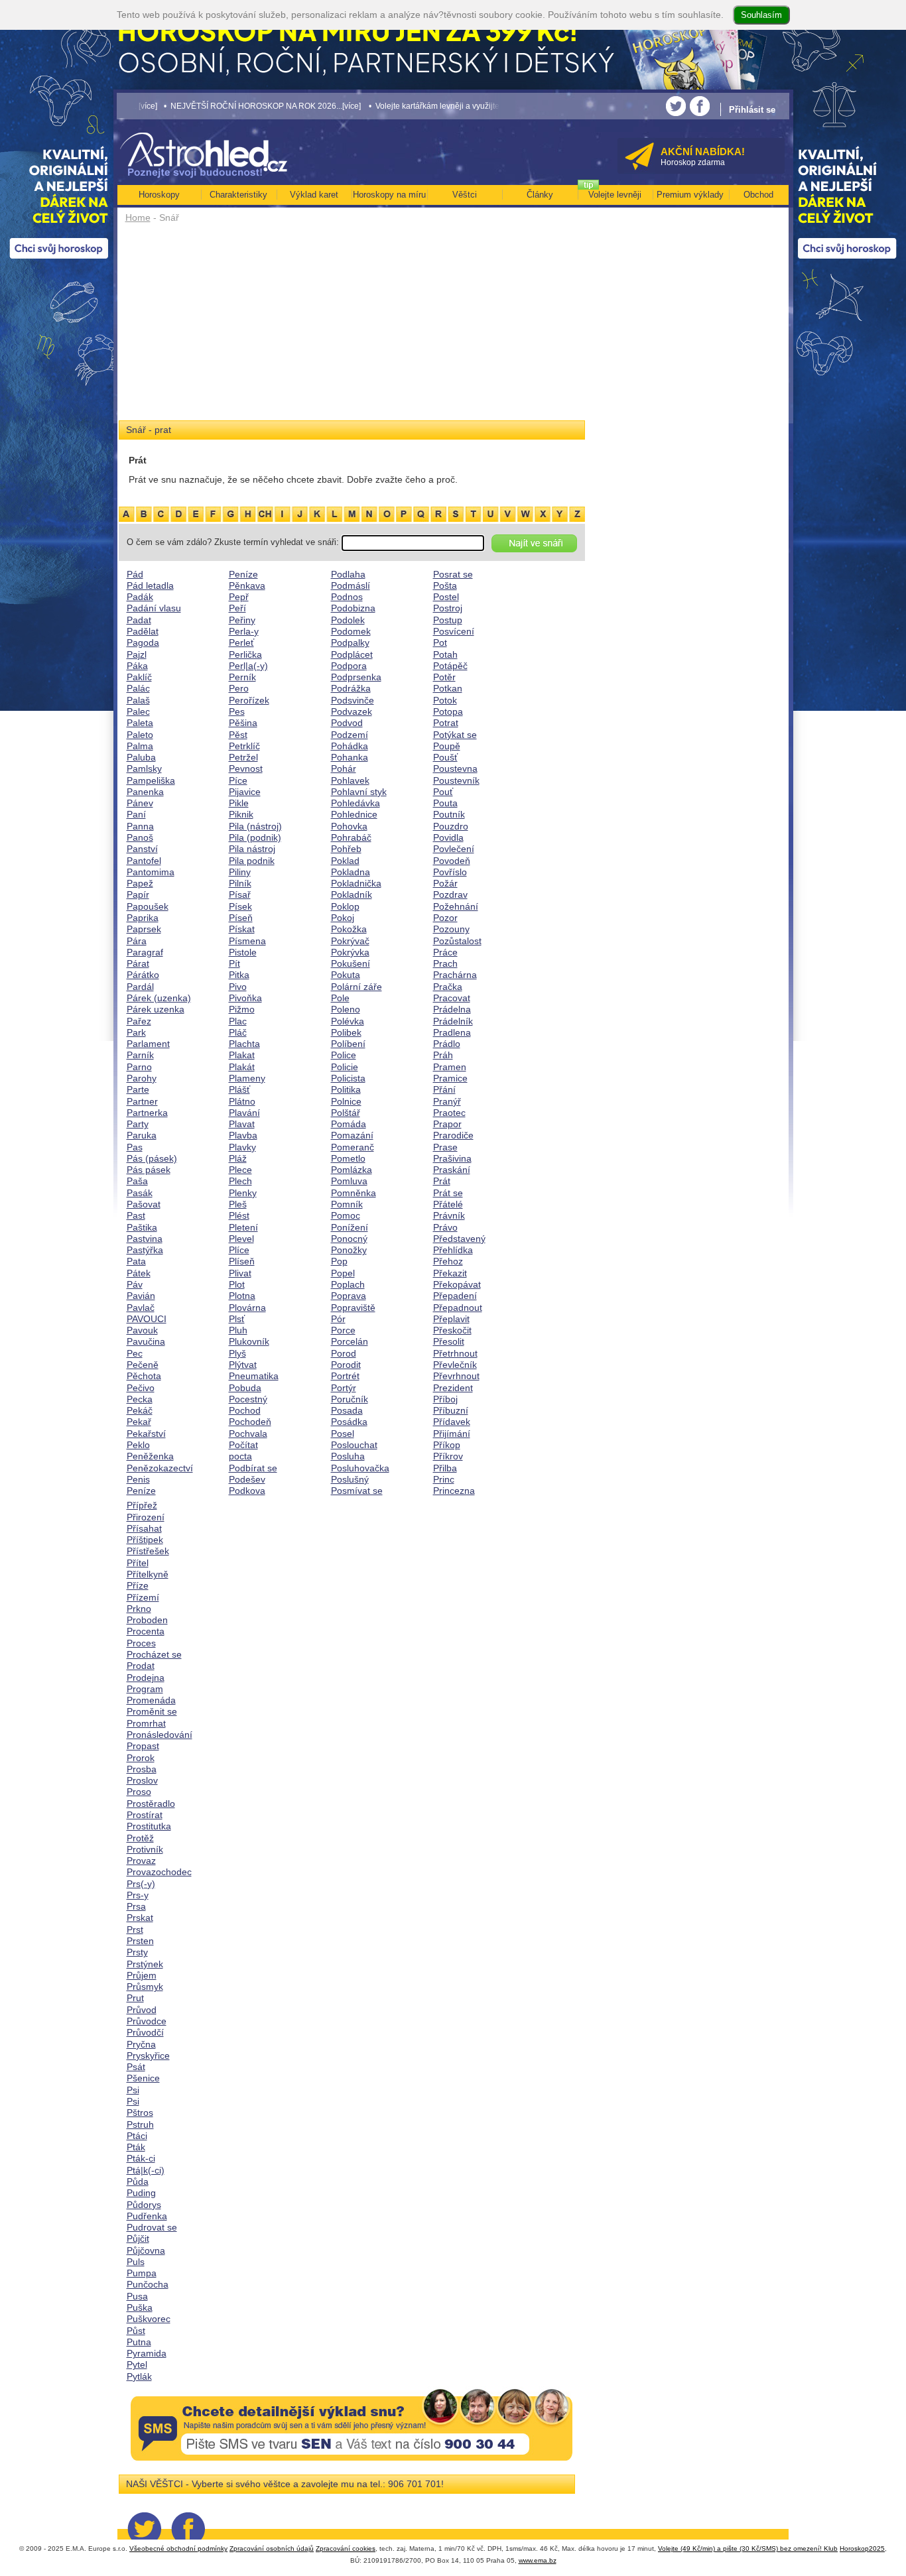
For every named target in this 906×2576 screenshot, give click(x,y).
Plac (238, 1021)
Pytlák (139, 2376)
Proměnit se (152, 1711)
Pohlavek (350, 780)
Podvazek (352, 711)
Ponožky (349, 1250)
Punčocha (148, 2284)
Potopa (448, 711)
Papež (140, 883)
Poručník (350, 1399)
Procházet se (154, 1654)
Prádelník (453, 1021)
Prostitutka (149, 1826)
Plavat (242, 1124)
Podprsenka (356, 677)
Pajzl (137, 654)
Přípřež (142, 1505)
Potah (445, 654)
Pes (237, 711)
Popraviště (353, 1308)
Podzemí (350, 735)
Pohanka (350, 757)
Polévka (348, 1021)
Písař (240, 894)
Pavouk (142, 1330)
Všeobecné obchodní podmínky (178, 2548)
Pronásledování (160, 1735)
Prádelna (452, 1009)
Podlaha (348, 574)
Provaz (141, 1861)
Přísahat (144, 1528)
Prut (135, 1998)
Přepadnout (458, 1308)
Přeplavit (451, 1319)
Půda (138, 2181)
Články (540, 195)
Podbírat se (253, 1468)
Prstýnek (145, 1964)
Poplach (348, 1284)
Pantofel (144, 861)
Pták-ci (141, 2158)
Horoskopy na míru (389, 195)
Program (145, 1689)
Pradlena (452, 1032)
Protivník (145, 1849)
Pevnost (246, 768)
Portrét (345, 1376)
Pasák (140, 1193)
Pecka (140, 1399)
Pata (136, 1261)
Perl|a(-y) (248, 666)
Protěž (140, 1838)
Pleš (238, 1204)
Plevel (241, 1239)
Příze (138, 1585)
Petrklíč (244, 746)
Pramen (450, 1067)
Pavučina (146, 1341)
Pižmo (242, 1009)
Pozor (445, 918)
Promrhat (146, 1723)
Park (136, 1032)
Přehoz (448, 1261)
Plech (240, 1181)
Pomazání (352, 1135)
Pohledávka (356, 803)
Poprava (349, 1296)
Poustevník (456, 780)
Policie (345, 1067)
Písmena (247, 941)
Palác (138, 688)
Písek (240, 906)
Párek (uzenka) (159, 998)
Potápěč (450, 666)
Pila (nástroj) (255, 826)
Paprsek (144, 929)
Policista (348, 1078)
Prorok (141, 1758)
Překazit (450, 1273)
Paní (136, 814)
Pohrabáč (351, 837)
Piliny (240, 872)
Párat (138, 963)
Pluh (238, 1330)
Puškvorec (149, 2319)
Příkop (447, 1445)
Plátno (242, 1101)
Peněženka (150, 1456)
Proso (139, 1792)
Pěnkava (247, 585)
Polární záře (356, 987)
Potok (445, 700)
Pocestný (248, 1399)
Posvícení (454, 631)
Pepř (239, 597)
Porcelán (350, 1341)
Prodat (141, 1666)
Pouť (443, 792)
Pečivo (141, 1388)
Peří (237, 608)
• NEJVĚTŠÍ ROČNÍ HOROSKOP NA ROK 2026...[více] (211, 106)
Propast (143, 1746)
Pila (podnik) (255, 837)
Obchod (758, 195)
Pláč (238, 1032)
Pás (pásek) (152, 1158)
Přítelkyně (148, 1574)
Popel (343, 1273)
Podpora (349, 666)
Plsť (237, 1319)
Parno (139, 1067)
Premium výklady (690, 195)
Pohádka (350, 746)
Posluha (348, 1456)
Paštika (142, 1227)
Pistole (243, 952)
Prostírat (145, 1815)
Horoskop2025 (862, 2548)
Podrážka (351, 688)
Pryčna (141, 2044)
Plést (239, 1215)
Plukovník (249, 1341)
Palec (138, 711)
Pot (440, 643)
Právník (449, 1215)
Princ (444, 1479)
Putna (139, 2342)
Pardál (140, 987)
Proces (141, 1643)
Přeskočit (452, 1330)
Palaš (138, 700)
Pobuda (245, 1388)
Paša (137, 1181)
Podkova (247, 1491)
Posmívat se (357, 1491)
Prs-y (138, 1895)
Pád (135, 574)
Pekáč (140, 1410)
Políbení (348, 1044)
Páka (137, 666)
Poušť (445, 757)
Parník (140, 1055)
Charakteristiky (238, 195)
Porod (344, 1353)
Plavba (243, 1135)
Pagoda (143, 643)
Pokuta (346, 975)
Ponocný (349, 1239)
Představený (459, 1239)
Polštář (346, 1113)
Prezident (453, 1388)
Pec (135, 1353)
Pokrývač (350, 941)
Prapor (447, 1124)
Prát (442, 1181)
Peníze (141, 1491)
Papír (138, 894)
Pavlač (141, 1308)
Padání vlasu (154, 608)
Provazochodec (159, 1872)
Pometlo (348, 1158)
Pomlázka (352, 1170)
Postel (446, 597)
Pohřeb (346, 849)
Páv (135, 1284)
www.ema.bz (538, 2560)
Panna (140, 826)
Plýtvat (243, 1365)
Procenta (146, 1631)
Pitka (239, 975)
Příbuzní (451, 1410)
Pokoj (343, 918)
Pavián (141, 1296)
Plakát (242, 1067)
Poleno (346, 1009)
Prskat (140, 1918)
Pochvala (248, 1434)
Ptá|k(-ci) (146, 2170)
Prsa (136, 1906)
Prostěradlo (151, 1804)
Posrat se (453, 574)
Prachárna (455, 975)
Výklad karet (314, 195)
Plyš (237, 1353)
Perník (242, 677)
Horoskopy (159, 195)
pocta (240, 1456)
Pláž (238, 1158)
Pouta (445, 803)
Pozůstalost (457, 941)
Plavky (242, 1147)
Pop (339, 1261)
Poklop (345, 906)
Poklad (345, 861)
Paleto (140, 735)
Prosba (142, 1769)
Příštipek (145, 1540)
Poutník (449, 814)
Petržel (243, 757)
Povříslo (450, 872)
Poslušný (350, 1479)
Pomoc (346, 1215)
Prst (135, 1930)
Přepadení (455, 1296)
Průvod (142, 2010)
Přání (444, 1089)
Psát (136, 2067)
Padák (140, 597)
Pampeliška (151, 780)
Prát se (448, 1193)
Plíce (239, 1250)
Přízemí (143, 1597)
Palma (140, 746)
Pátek (139, 1273)
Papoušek (148, 906)
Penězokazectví (160, 1468)
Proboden (147, 1620)
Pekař (139, 1422)
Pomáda (349, 1124)
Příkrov (448, 1456)
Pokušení (351, 963)
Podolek (348, 620)
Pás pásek (149, 1170)
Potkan (448, 688)
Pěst (238, 735)
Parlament (148, 1044)
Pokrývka (350, 952)
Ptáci (137, 2136)
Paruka (142, 1135)
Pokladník (352, 894)
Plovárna (247, 1308)
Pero (239, 688)
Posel (343, 1434)
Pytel (137, 2364)
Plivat (240, 1273)
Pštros (140, 2113)
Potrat (446, 723)
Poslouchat (354, 1445)
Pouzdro (451, 826)
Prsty (137, 1952)
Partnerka (147, 1113)
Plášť (239, 1089)
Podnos (347, 597)
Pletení (243, 1227)
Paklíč (139, 677)
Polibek (346, 1032)
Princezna (454, 1491)
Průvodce (147, 2021)
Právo (445, 1227)
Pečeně (143, 1365)
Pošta (445, 585)
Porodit (346, 1365)
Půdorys (144, 2205)
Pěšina (243, 723)
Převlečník (455, 1365)
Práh (443, 1055)
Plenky (243, 1193)
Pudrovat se (152, 2227)
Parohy (142, 1078)
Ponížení (350, 1227)
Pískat (242, 929)
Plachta (244, 1044)
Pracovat (452, 998)
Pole (340, 998)
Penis (138, 1479)
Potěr (444, 677)
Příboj (445, 1399)
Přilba (445, 1468)
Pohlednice (354, 814)
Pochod (245, 1410)
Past (136, 1215)
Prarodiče (453, 1135)
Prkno (139, 1609)
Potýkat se (455, 735)
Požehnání (456, 906)
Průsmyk (145, 1987)
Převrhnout (456, 1376)
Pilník (240, 883)
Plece (240, 1170)
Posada (347, 1410)
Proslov (142, 1780)
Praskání (452, 1170)
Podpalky (350, 643)
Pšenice (143, 2078)
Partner (142, 1101)
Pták (136, 2147)
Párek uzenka (156, 1009)
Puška (140, 2307)
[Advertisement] (352, 326)
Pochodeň (250, 1422)
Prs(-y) (141, 1884)
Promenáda (151, 1700)
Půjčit (138, 2239)
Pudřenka (147, 2216)
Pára (137, 941)
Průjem (142, 1975)
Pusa (137, 2296)
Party (138, 1124)
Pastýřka (145, 1250)
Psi (133, 2090)
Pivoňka (245, 998)
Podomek (351, 631)
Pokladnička (356, 883)
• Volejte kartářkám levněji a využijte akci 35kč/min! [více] (419, 106)
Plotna (242, 1296)
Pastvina (145, 1239)
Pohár (344, 768)
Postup (448, 620)
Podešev (247, 1479)
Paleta (140, 723)
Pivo (238, 987)
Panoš (140, 837)
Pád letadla (150, 585)
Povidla (448, 837)
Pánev (140, 803)
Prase (445, 1147)
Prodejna (146, 1678)
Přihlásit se (752, 110)
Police (344, 1055)
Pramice (450, 1078)
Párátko (143, 975)
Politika (346, 1089)
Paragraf (145, 952)
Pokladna (351, 872)
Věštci (465, 195)
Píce (238, 780)
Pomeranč (353, 1147)
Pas (135, 1147)
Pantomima (151, 872)
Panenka (145, 792)
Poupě (447, 746)
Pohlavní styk (359, 792)
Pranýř (447, 1101)
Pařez (139, 1021)
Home (138, 217)
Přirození (146, 1517)
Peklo (138, 1445)
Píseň (241, 918)
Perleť (241, 643)
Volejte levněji (615, 195)
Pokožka (349, 929)
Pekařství (146, 1434)
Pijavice (245, 792)
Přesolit (449, 1341)
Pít (234, 963)
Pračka (448, 987)
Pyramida (147, 2353)
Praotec (449, 1113)
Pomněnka (354, 1193)
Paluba (141, 757)
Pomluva (349, 1181)
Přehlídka (453, 1250)
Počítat (243, 1445)
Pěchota (144, 1376)
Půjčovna (146, 2250)
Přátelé (448, 1204)
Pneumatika (254, 1376)
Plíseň (242, 1261)
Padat (139, 620)
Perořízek (249, 700)
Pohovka (349, 826)
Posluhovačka (360, 1468)
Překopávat (457, 1284)
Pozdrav (450, 894)
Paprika (143, 918)
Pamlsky (144, 768)
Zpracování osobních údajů (272, 2548)
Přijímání (452, 1434)
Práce (445, 952)
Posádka (349, 1422)
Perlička (245, 654)
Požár (445, 883)
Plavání (244, 1113)
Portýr (344, 1388)
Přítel (138, 1563)
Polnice (346, 1101)
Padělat (143, 631)
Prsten (140, 1941)
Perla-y (244, 631)
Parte (138, 1089)
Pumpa (142, 2273)
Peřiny (242, 620)
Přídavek (452, 1422)
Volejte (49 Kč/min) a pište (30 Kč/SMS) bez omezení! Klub (748, 2548)
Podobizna (353, 608)
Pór (338, 1319)
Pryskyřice (148, 2055)
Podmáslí (351, 585)
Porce (343, 1330)
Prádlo (447, 1044)
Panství (142, 849)
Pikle (239, 803)
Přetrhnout (455, 1353)
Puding (141, 2193)
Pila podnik (252, 861)
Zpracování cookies (346, 2548)
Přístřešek (148, 1551)
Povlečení (454, 849)
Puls (136, 2262)
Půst (136, 2331)
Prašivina (452, 1158)
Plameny (247, 1078)
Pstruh (140, 2124)
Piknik (241, 814)
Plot (237, 1284)
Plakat (242, 1055)
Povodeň (452, 861)
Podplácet (352, 654)
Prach (445, 963)
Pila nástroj (252, 849)
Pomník (347, 1204)
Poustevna (455, 768)
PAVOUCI (147, 1319)
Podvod (347, 723)
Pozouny (451, 929)
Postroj (448, 608)
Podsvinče (353, 700)
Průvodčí (145, 2032)
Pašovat (144, 1204)
